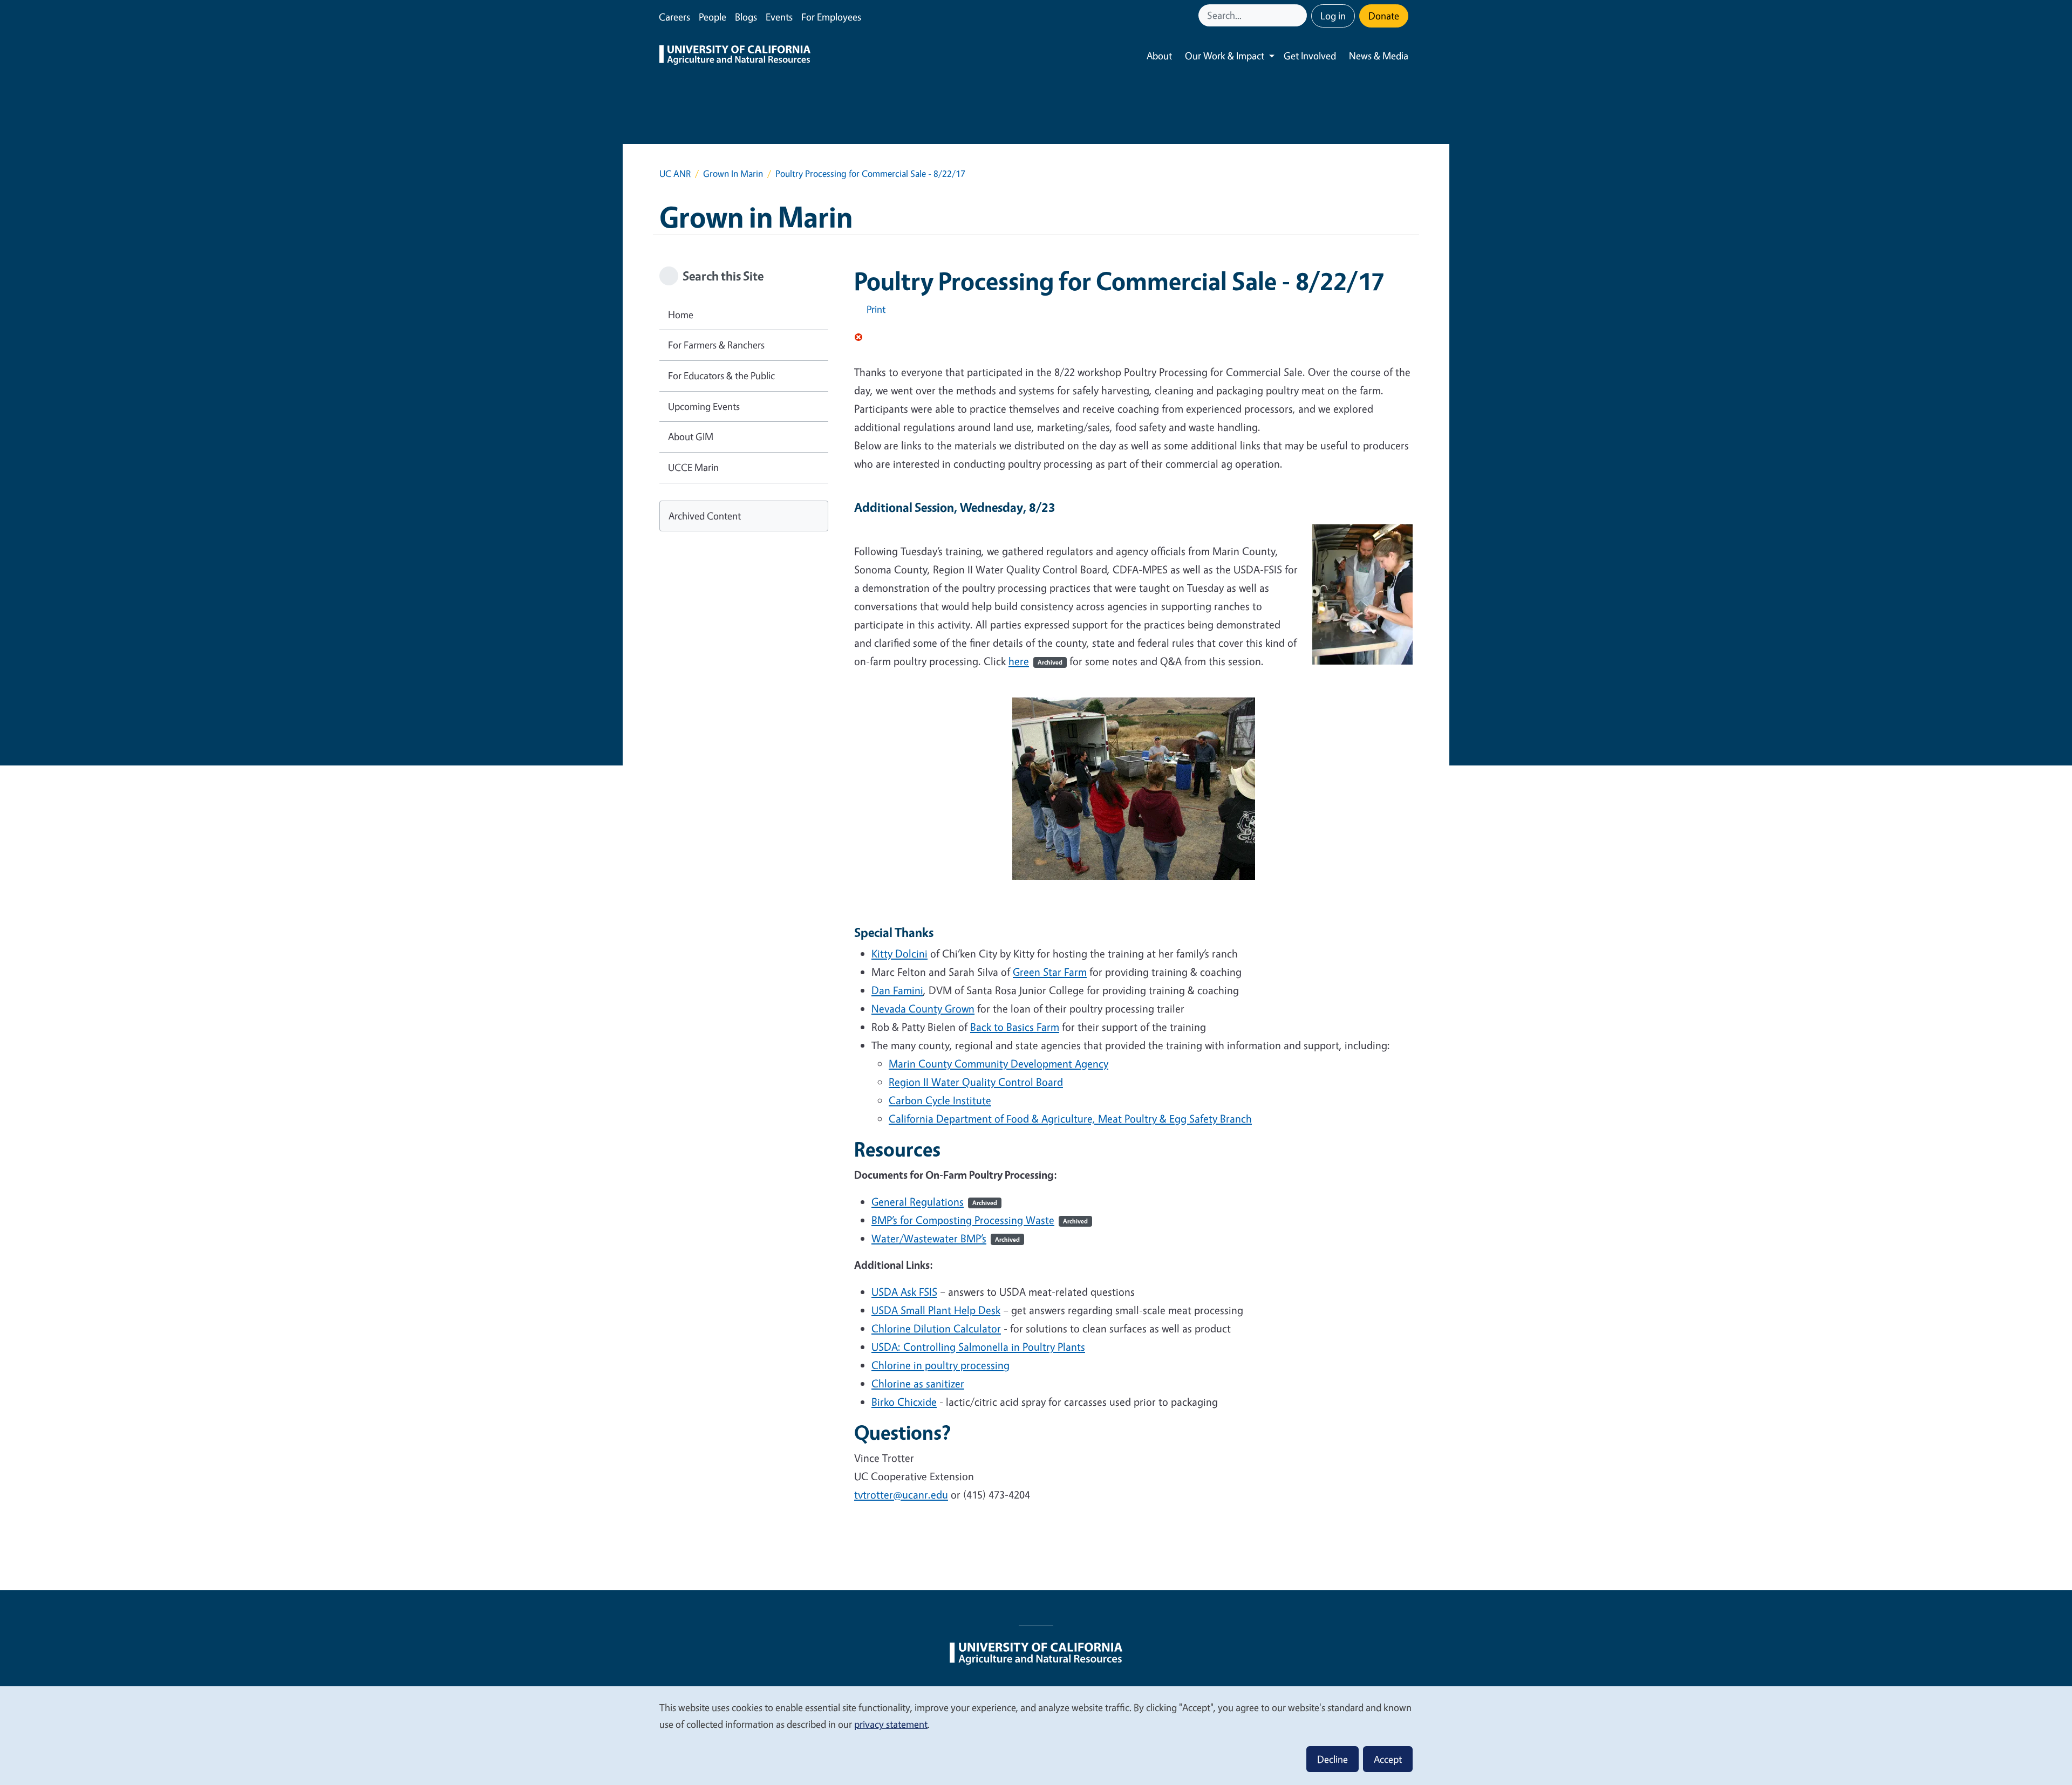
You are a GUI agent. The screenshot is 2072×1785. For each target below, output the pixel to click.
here (1035, 661)
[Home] (735, 56)
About (1159, 56)
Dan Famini (897, 990)
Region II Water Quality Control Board (976, 1082)
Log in (1333, 16)
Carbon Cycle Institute (940, 1100)
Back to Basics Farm (1015, 1027)
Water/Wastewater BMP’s (946, 1238)
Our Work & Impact (1225, 56)
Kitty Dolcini (899, 953)
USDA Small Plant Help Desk (936, 1310)
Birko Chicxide (904, 1402)
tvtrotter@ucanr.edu (901, 1495)
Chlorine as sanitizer (918, 1383)
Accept (1388, 1759)
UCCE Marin (693, 467)
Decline (1333, 1759)
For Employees (831, 17)
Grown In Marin (733, 173)
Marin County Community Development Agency (998, 1064)
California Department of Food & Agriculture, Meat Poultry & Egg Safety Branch (1070, 1119)
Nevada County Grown (923, 1008)
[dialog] (1036, 1735)
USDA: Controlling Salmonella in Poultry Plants (978, 1347)
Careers (674, 17)
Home (681, 314)
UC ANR (675, 173)
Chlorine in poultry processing (940, 1365)
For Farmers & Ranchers (716, 345)
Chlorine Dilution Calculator (936, 1328)
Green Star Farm (1050, 972)
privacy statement (891, 1724)
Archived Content (705, 516)
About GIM (691, 436)
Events (779, 17)
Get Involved (1310, 56)
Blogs (746, 17)
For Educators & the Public (721, 375)
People (713, 17)
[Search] (1300, 15)
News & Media (1379, 56)
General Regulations (934, 1202)
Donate (1384, 16)
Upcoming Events (704, 406)
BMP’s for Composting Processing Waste (980, 1220)
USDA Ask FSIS (904, 1292)
